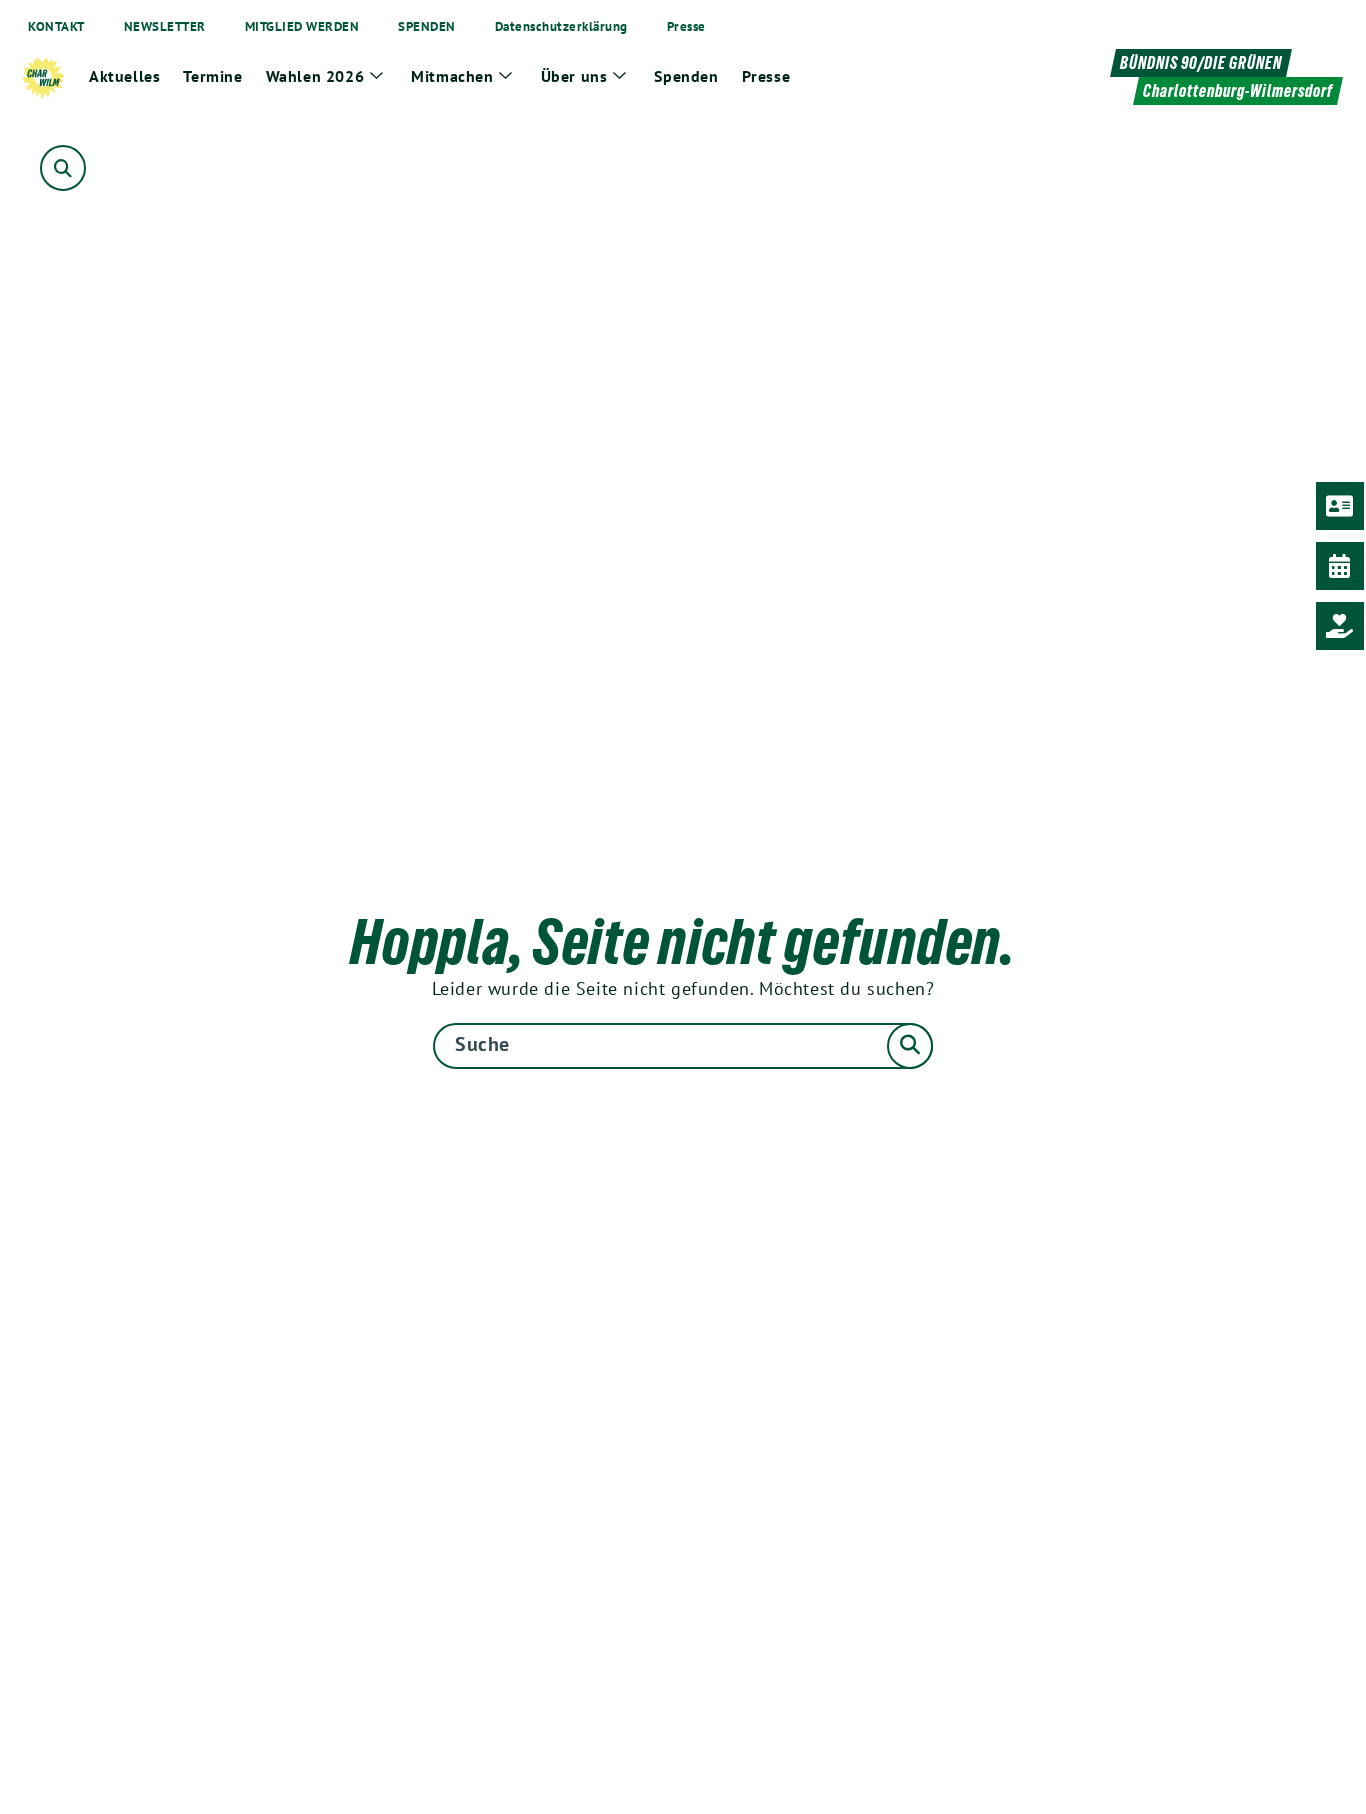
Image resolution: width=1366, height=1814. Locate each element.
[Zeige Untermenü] (376, 76)
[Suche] (683, 1046)
